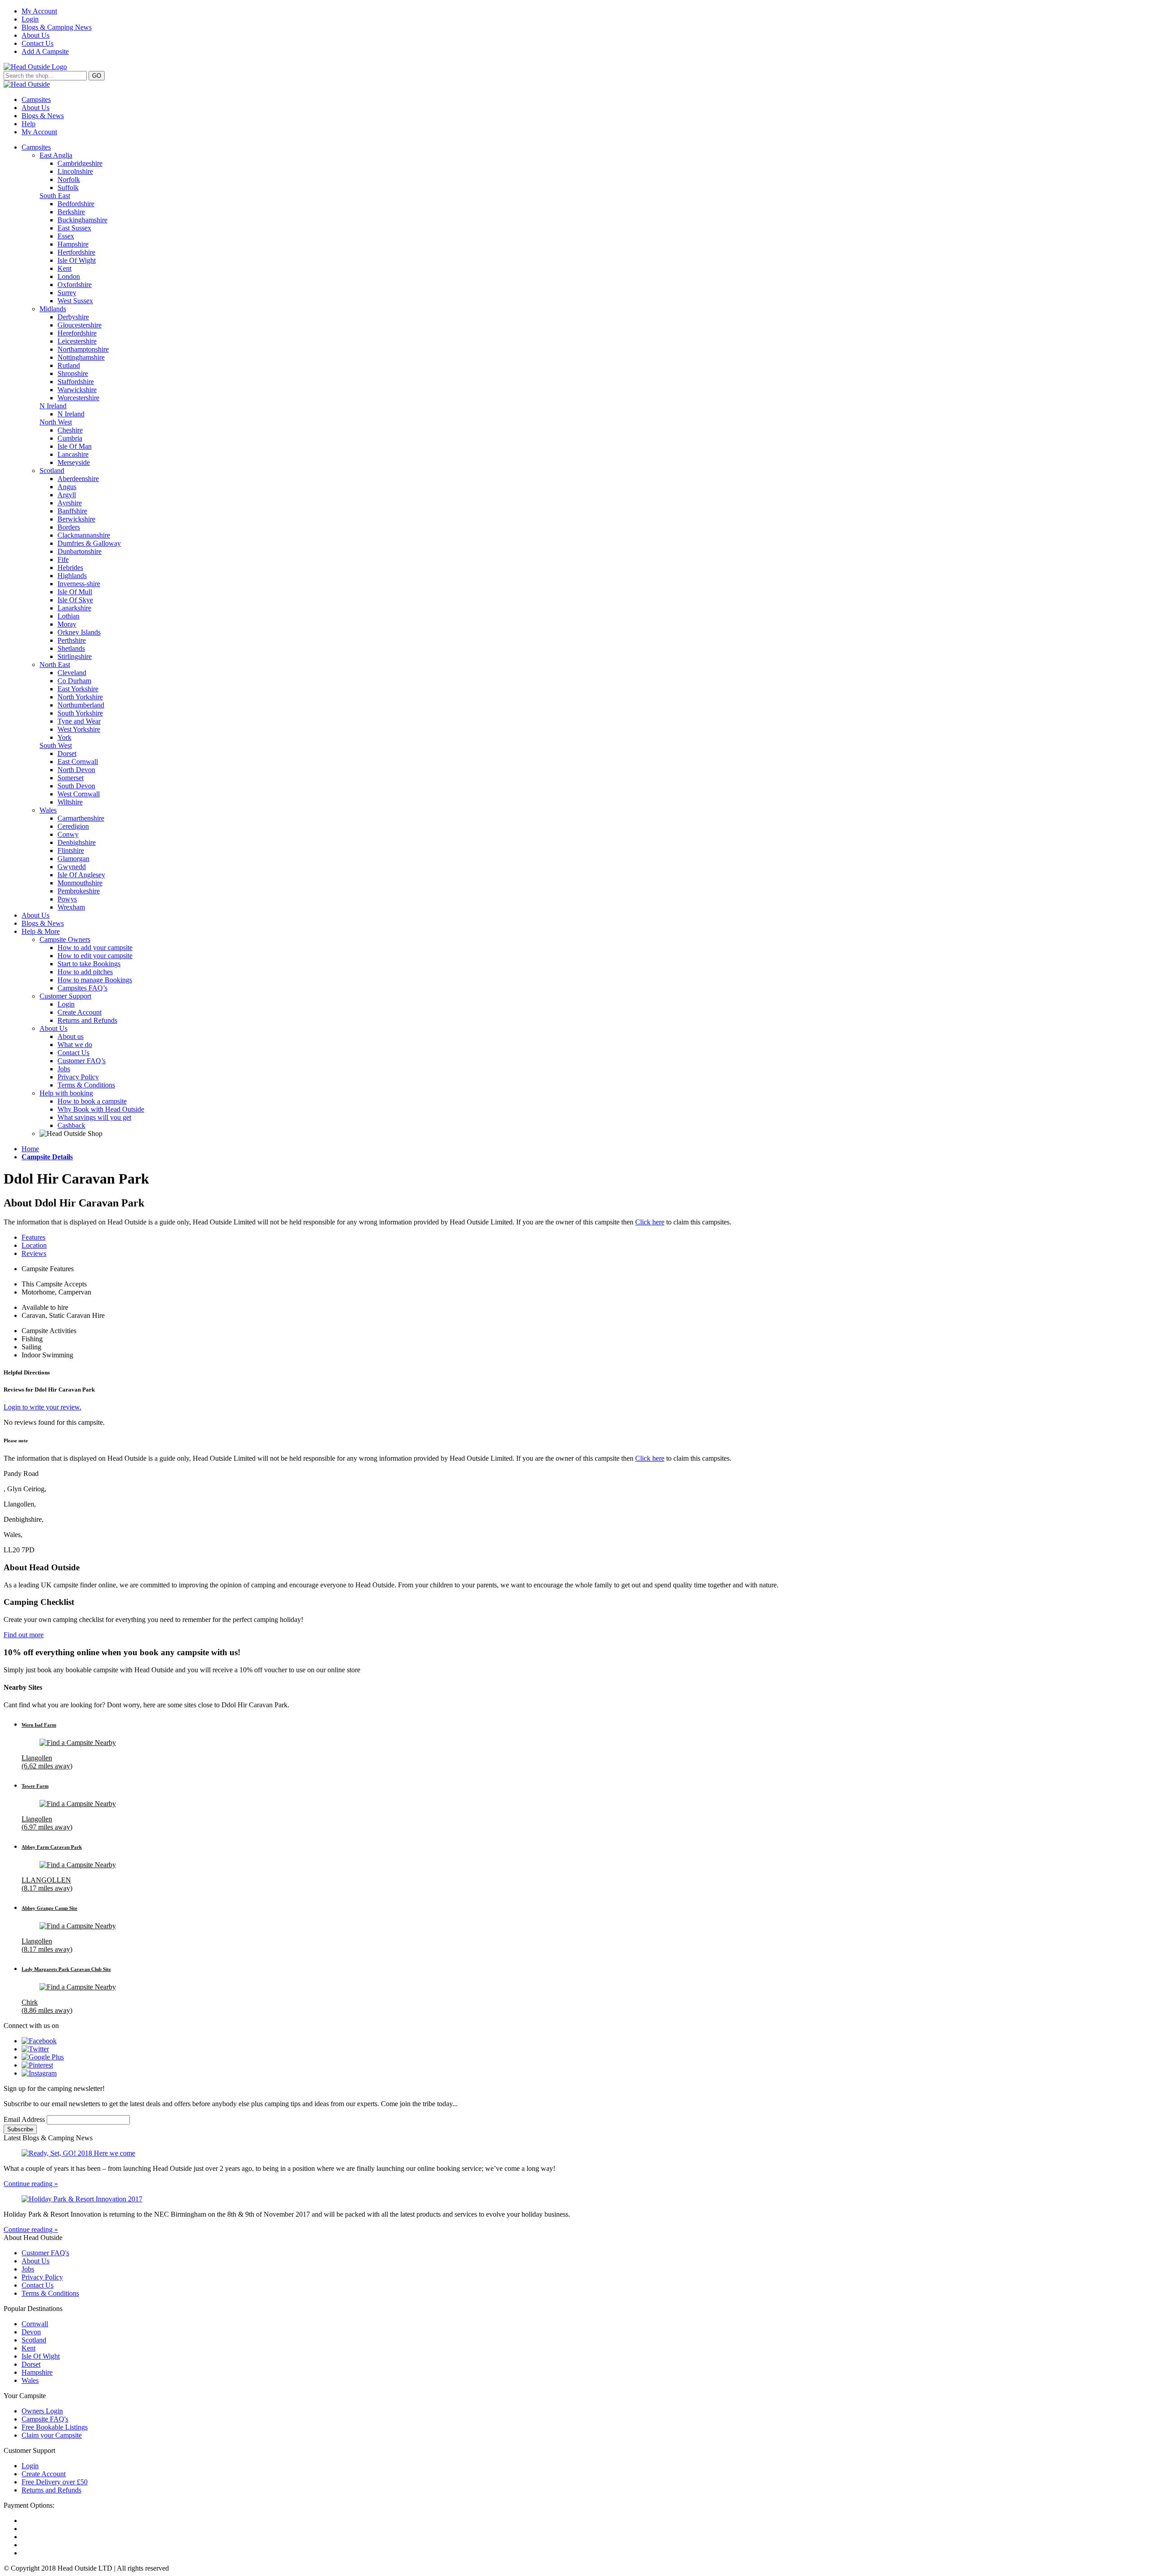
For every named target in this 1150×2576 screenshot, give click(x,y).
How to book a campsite (92, 1101)
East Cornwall (78, 762)
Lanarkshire (74, 608)
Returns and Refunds (87, 1020)
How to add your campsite (95, 948)
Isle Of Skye (75, 600)
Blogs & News (43, 116)
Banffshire (72, 511)
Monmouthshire (80, 883)
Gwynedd (72, 867)
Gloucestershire (80, 325)
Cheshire (70, 430)
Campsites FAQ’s (82, 988)
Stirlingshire (75, 656)
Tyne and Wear (79, 721)
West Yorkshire (79, 729)
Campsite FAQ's (45, 2419)
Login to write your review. (42, 1407)
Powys (67, 899)
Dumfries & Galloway (89, 543)
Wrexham (71, 907)
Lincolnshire (75, 171)
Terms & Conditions (86, 1085)
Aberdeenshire (78, 479)
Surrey (67, 293)
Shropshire (73, 373)
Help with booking (66, 1093)
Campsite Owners (65, 939)
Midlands (53, 309)
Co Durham (74, 681)
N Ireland (53, 406)
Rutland (69, 365)
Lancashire (73, 454)
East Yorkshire (78, 689)
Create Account (80, 1012)
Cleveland (72, 673)
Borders (69, 527)
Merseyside (74, 462)
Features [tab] (33, 1237)
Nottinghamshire (81, 357)
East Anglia (56, 155)
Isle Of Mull (75, 592)
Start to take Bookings (89, 964)
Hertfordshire (76, 252)
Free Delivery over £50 (55, 2482)
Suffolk (68, 188)
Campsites (36, 99)
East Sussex (74, 228)
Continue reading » (31, 2184)
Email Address (25, 2119)
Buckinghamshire (82, 220)
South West (56, 745)
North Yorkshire (80, 697)
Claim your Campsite (52, 2435)
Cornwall (35, 2324)
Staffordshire (76, 382)
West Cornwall (79, 794)
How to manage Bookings (95, 980)
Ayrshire (70, 503)
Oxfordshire (75, 285)
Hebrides (70, 568)
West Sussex (75, 301)
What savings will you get (94, 1117)
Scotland (52, 471)
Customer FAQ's (45, 2253)
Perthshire (72, 640)
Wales (48, 810)
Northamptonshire (83, 349)
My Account (39, 11)
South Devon (76, 786)
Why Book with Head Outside (101, 1109)
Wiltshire (70, 802)
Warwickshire (77, 390)
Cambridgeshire (80, 163)
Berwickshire (76, 519)
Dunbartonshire (80, 551)
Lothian (69, 616)
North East (55, 665)
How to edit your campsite (95, 956)
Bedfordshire (76, 204)
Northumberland (81, 705)
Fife (63, 559)
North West (56, 422)
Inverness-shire (79, 584)
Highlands (72, 576)
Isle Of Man (75, 446)
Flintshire (71, 851)
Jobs (64, 1069)
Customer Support (65, 996)
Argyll (67, 495)
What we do (75, 1045)
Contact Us (38, 43)
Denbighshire (77, 842)
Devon (31, 2332)
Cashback (71, 1125)
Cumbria (70, 438)
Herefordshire (77, 333)
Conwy (68, 834)
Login (30, 19)
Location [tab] (34, 1245)
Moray (67, 624)
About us (71, 1036)
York (64, 737)
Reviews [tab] (34, 1253)
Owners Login (42, 2411)
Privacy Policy (78, 1077)
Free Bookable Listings (55, 2427)
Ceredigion (73, 826)
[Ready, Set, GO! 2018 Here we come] (575, 2153)
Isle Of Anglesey (81, 875)
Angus (67, 487)
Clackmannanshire (84, 535)
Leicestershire (77, 341)
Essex (66, 236)
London (69, 276)
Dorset (67, 753)
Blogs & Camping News (57, 27)
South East (55, 196)
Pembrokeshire (79, 891)
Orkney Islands (79, 632)
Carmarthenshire (81, 818)
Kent (64, 268)
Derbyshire (73, 317)
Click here (650, 1222)
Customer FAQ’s (82, 1061)
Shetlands (71, 648)
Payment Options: (29, 2505)
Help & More (41, 931)
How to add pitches (85, 972)
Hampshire (73, 244)
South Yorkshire (80, 713)
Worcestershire (78, 398)
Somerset (71, 778)
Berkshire (71, 212)
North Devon (76, 770)
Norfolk (69, 179)
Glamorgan (73, 859)
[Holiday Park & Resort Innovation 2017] (575, 2199)
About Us (35, 35)
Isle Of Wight (77, 260)
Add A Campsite (45, 51)
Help (29, 124)
